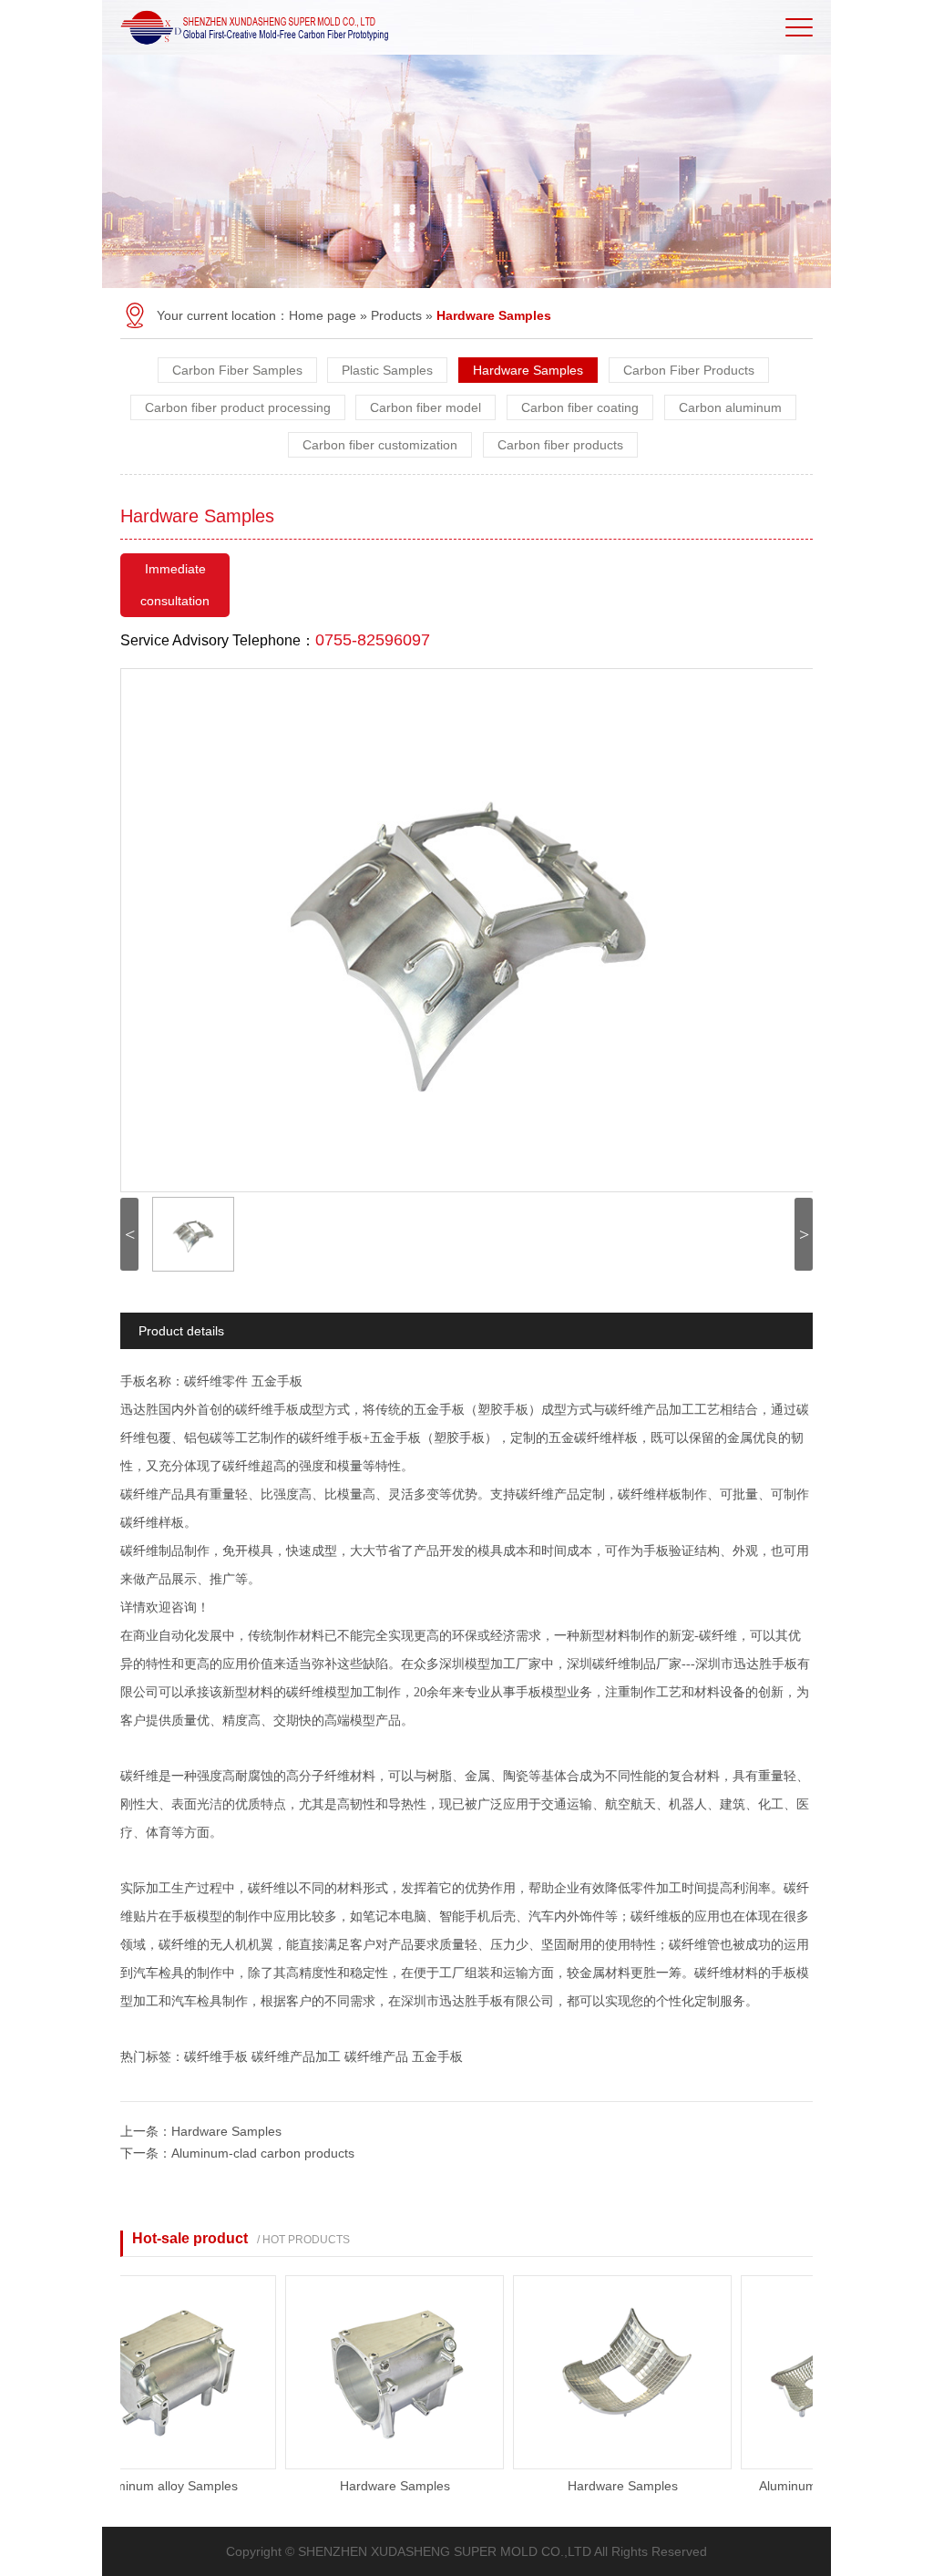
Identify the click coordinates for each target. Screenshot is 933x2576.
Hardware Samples (528, 370)
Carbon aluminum (730, 407)
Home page (323, 315)
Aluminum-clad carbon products (263, 2153)
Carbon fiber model (425, 407)
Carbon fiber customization (380, 445)
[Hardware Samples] (367, 2465)
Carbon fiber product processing (238, 407)
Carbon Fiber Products (689, 370)
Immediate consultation (175, 585)
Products (396, 315)
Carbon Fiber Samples (237, 370)
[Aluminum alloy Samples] (139, 2465)
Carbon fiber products (560, 445)
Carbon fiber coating (580, 407)
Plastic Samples (387, 370)
